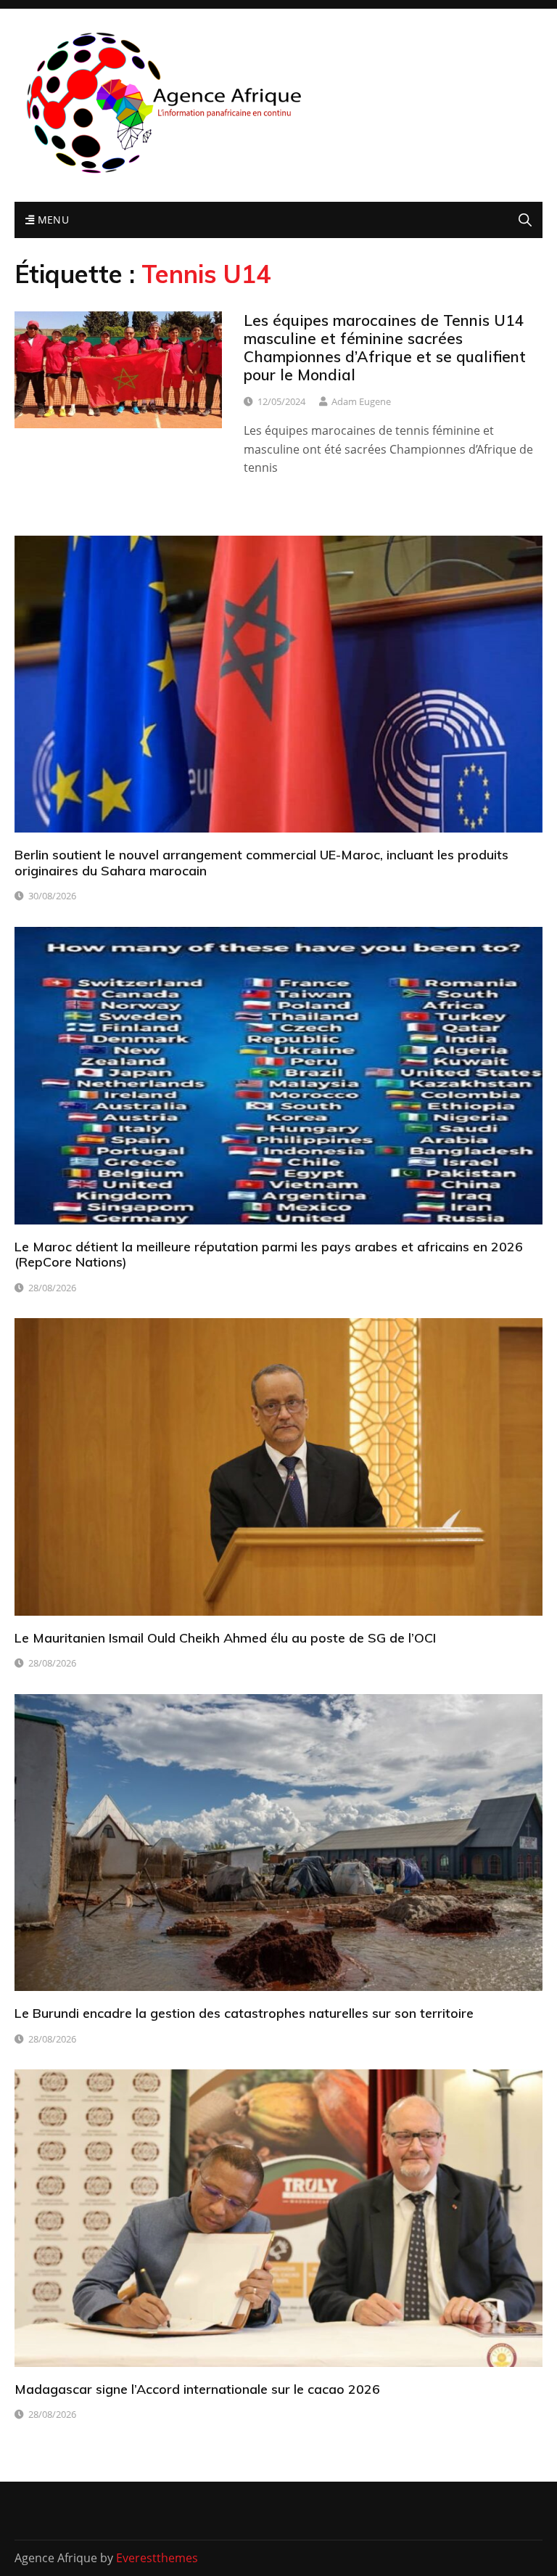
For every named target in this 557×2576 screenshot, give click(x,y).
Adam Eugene (361, 401)
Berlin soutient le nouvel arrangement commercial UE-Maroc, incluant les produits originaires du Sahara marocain (261, 863)
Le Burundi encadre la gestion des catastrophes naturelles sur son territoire (244, 2013)
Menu (51, 220)
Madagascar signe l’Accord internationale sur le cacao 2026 (197, 2389)
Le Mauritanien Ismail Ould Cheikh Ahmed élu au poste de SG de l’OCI (225, 1638)
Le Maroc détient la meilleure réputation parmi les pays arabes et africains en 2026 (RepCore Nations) (269, 1255)
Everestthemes (157, 2558)
